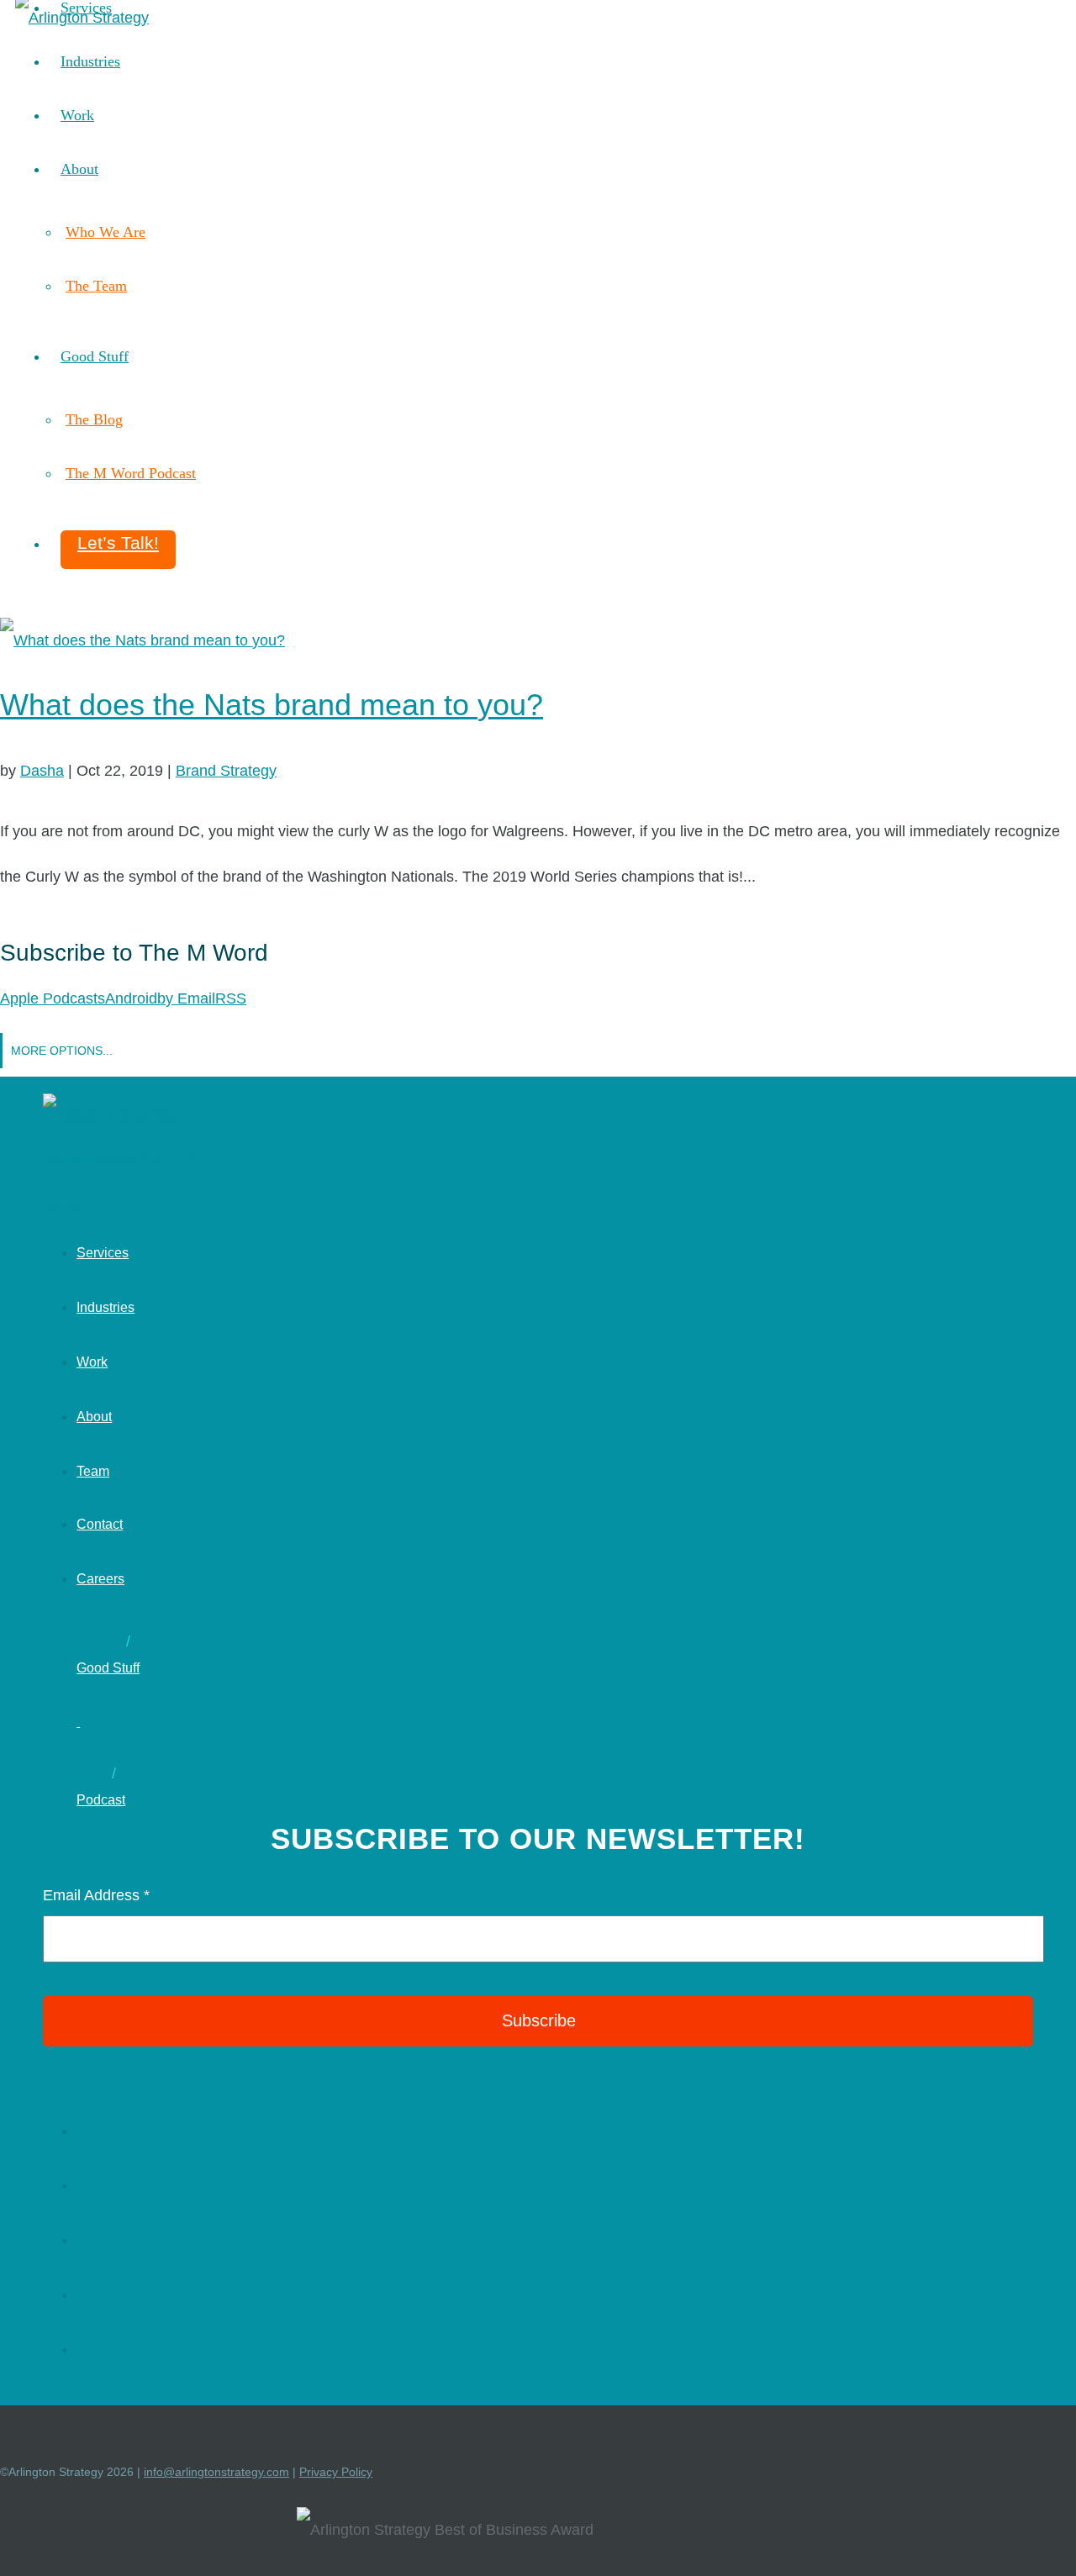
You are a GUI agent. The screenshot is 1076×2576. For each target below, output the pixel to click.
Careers (100, 1579)
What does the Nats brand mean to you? (272, 705)
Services (103, 1253)
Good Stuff (95, 356)
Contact (100, 1524)
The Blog (94, 419)
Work (77, 115)
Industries (90, 61)
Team (93, 1471)
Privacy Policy (336, 2472)
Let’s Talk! (118, 543)
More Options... (62, 1051)
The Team (96, 286)
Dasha (42, 771)
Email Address (96, 1895)
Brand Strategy (226, 771)
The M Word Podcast (131, 473)
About (79, 169)
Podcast (101, 1800)
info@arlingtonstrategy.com (216, 2472)
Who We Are (105, 232)
